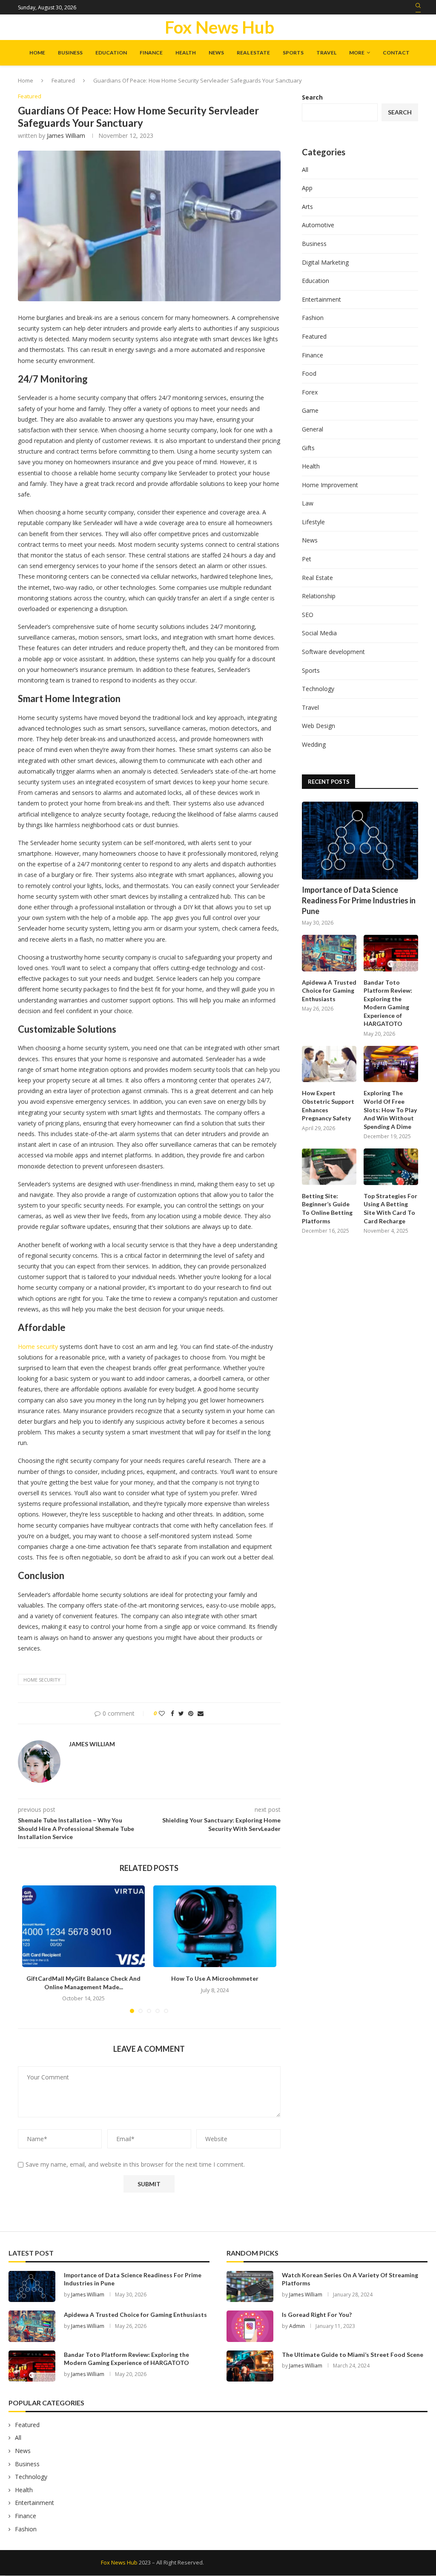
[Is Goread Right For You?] (250, 2326)
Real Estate (253, 53)
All (305, 170)
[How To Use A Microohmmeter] (215, 1926)
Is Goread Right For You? (317, 2315)
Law (308, 503)
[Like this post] (162, 1713)
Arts (307, 207)
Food (309, 373)
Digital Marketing (325, 262)
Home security (38, 1347)
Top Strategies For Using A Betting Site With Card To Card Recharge (390, 1208)
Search (312, 97)
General (313, 429)
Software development (333, 652)
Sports (293, 53)
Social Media (319, 633)
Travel (326, 53)
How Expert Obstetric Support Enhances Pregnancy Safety (328, 1105)
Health (186, 53)
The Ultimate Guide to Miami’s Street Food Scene (353, 2355)
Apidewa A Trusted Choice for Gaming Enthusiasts (329, 991)
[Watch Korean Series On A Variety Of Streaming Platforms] (250, 2286)
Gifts (308, 448)
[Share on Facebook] (172, 1713)
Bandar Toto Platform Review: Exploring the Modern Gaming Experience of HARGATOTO (388, 1003)
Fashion (313, 318)
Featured (63, 80)
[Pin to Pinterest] (191, 1713)
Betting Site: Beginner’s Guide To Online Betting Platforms (327, 1208)
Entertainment (321, 299)
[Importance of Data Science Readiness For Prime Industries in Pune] (360, 840)
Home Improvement (330, 485)
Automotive (318, 225)
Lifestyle (313, 522)
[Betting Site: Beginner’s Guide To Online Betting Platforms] (329, 1167)
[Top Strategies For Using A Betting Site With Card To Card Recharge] (391, 1167)
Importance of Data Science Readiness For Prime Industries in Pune (359, 900)
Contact (396, 53)
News (216, 53)
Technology (318, 689)
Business (70, 53)
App (307, 188)
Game (310, 410)
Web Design (318, 726)
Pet (307, 559)
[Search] (418, 8)
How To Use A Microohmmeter (215, 1978)
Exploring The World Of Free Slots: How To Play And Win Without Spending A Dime (390, 1110)
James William (66, 136)
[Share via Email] (201, 1713)
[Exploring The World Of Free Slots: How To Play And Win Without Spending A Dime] (391, 1064)
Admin (297, 2326)
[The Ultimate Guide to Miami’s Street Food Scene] (250, 2366)
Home (37, 53)
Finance (151, 53)
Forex (310, 392)
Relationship (319, 596)
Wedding (314, 744)
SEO (308, 615)
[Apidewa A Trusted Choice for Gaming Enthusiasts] (329, 953)
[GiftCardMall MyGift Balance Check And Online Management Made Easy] (83, 1926)
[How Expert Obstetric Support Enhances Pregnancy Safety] (329, 1064)
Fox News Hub (119, 2562)
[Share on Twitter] (181, 1713)
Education (111, 53)
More (357, 53)
